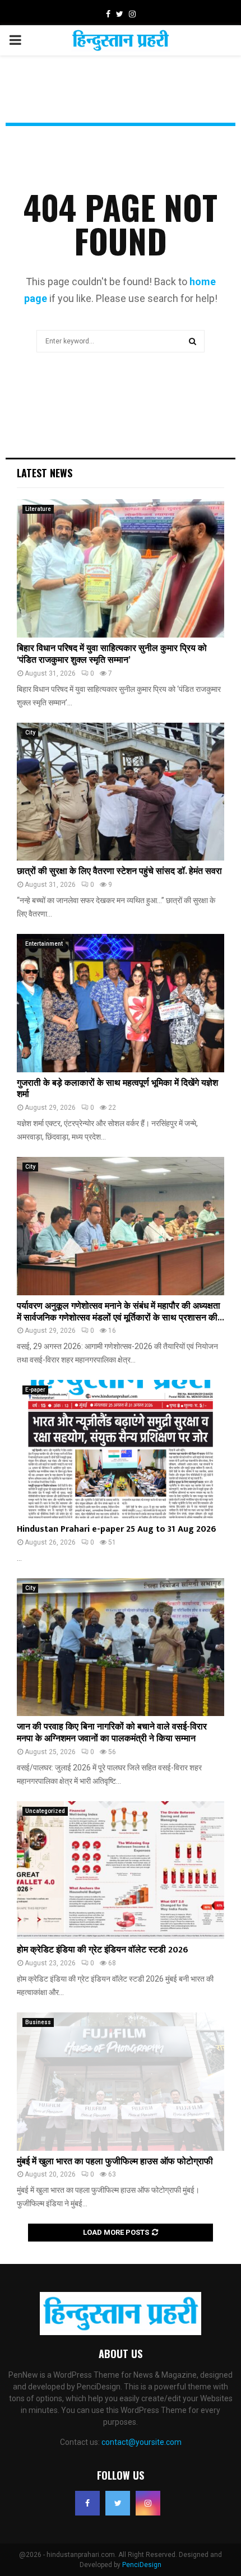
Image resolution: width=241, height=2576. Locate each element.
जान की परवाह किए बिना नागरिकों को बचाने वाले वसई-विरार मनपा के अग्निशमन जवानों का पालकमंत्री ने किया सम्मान (112, 1733)
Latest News (45, 473)
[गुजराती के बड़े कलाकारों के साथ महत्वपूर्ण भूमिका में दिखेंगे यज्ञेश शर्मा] (121, 1003)
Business (38, 2022)
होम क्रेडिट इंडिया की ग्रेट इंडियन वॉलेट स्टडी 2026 (103, 1950)
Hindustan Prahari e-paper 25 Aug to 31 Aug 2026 (117, 1529)
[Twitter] (118, 2503)
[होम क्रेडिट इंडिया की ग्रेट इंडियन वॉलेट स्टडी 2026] (121, 1870)
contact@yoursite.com (142, 2442)
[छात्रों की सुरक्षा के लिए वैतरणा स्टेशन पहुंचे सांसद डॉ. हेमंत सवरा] (121, 792)
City (30, 733)
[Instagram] (148, 2503)
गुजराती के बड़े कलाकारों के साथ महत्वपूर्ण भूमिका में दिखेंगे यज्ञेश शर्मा (117, 1089)
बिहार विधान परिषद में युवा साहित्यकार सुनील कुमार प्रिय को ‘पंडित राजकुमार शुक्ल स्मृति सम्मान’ (112, 654)
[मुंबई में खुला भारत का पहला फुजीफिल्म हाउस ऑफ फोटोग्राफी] (121, 2082)
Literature (38, 509)
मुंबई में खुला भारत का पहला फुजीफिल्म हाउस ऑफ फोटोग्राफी (115, 2162)
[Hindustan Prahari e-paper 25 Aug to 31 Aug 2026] (121, 1449)
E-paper (35, 1390)
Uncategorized (45, 1811)
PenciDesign (142, 2565)
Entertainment (44, 944)
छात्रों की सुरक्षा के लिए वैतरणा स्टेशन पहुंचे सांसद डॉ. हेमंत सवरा (119, 871)
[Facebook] (87, 2503)
